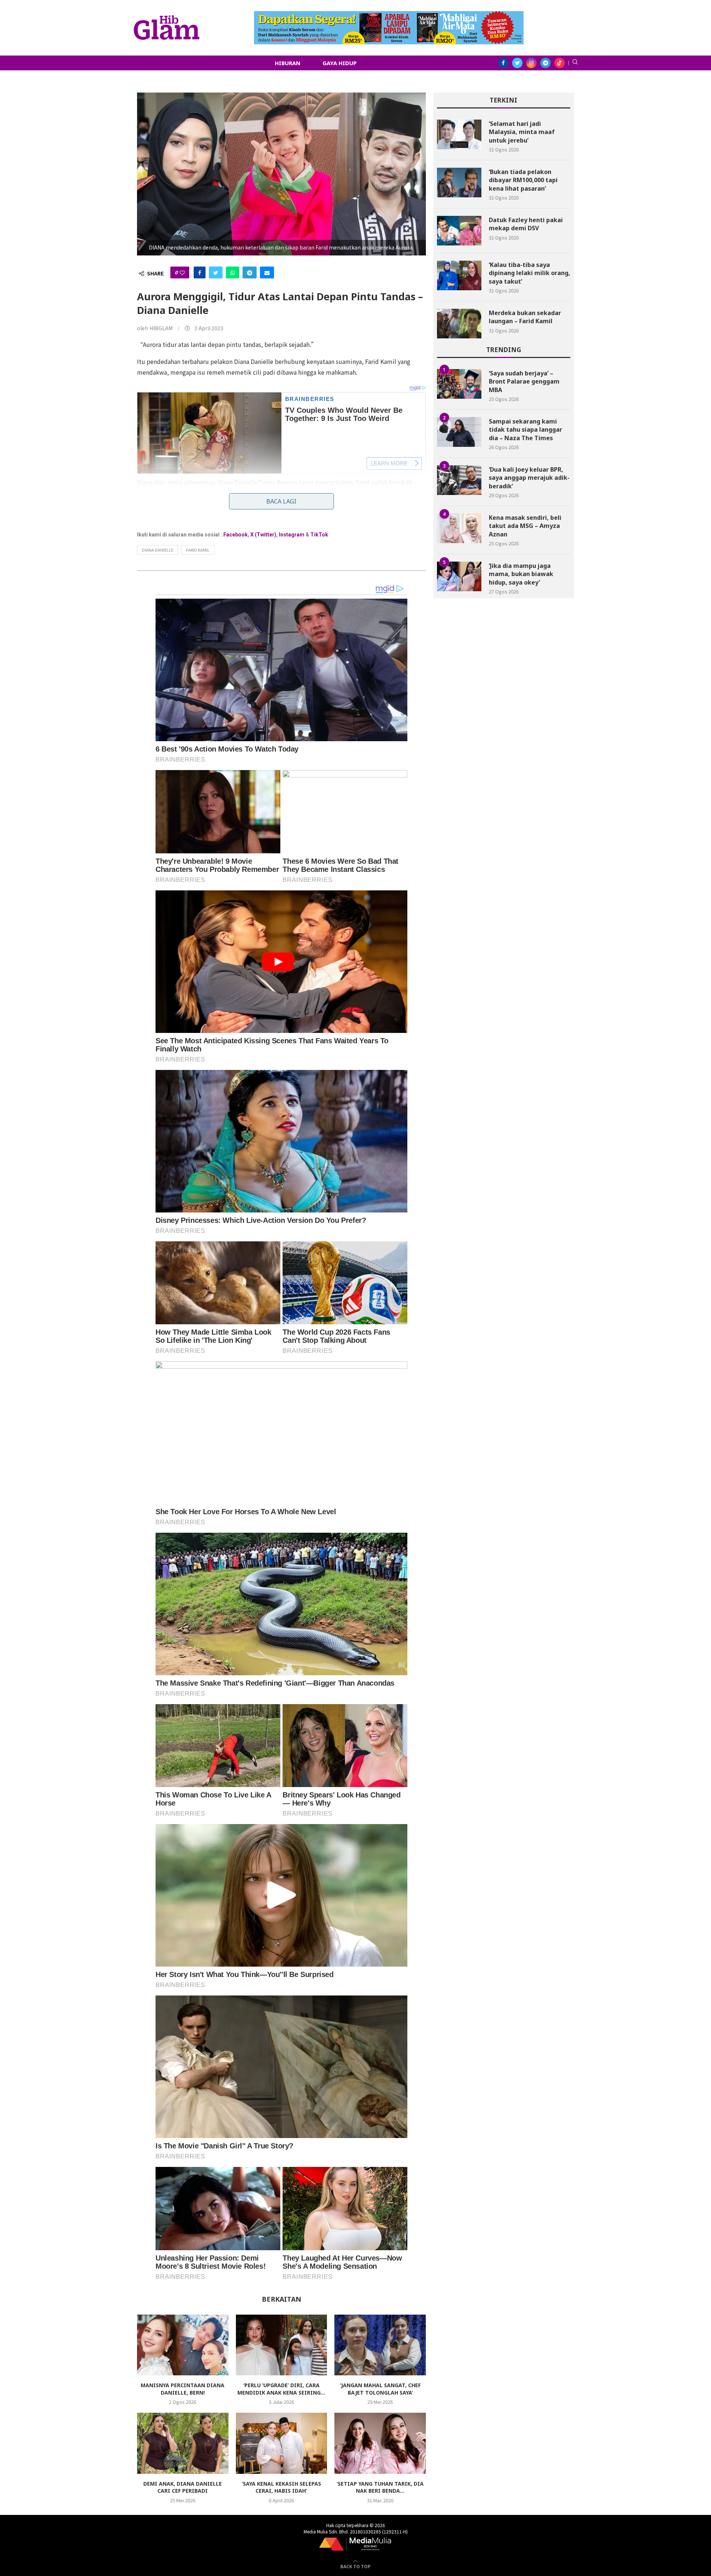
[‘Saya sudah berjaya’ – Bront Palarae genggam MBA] (459, 384)
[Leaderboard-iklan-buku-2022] (389, 15)
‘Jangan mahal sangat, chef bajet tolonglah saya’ (380, 2389)
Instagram (292, 535)
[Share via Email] (267, 272)
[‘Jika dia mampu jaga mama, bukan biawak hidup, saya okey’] (459, 576)
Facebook (236, 535)
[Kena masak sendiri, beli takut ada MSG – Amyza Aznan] (459, 528)
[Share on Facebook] (200, 272)
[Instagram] (531, 63)
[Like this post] (182, 272)
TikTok (319, 535)
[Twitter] (517, 63)
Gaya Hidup (340, 63)
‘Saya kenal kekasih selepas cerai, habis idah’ (281, 2487)
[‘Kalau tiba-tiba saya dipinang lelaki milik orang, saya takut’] (459, 275)
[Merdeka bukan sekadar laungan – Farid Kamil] (459, 324)
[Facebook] (503, 63)
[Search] (575, 63)
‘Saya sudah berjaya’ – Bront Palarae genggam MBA (524, 382)
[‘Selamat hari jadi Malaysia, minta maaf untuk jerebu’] (459, 134)
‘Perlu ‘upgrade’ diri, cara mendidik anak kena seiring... (281, 2389)
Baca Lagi (281, 501)
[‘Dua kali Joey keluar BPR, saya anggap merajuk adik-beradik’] (459, 480)
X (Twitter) (263, 535)
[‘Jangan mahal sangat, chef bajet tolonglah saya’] (380, 2345)
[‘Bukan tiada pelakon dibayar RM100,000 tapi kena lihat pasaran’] (459, 183)
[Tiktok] (560, 63)
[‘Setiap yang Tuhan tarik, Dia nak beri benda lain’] (380, 2443)
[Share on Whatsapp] (233, 272)
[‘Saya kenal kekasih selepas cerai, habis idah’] (282, 2443)
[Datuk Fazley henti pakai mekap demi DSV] (459, 231)
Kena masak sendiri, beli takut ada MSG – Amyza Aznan (525, 526)
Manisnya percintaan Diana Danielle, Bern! (183, 2389)
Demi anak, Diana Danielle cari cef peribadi (183, 2487)
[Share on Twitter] (216, 272)
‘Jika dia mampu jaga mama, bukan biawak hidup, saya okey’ (521, 574)
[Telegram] (545, 63)
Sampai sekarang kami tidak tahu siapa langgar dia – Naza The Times (525, 430)
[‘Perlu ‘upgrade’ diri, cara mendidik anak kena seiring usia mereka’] (282, 2345)
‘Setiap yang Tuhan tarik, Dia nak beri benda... (380, 2487)
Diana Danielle (158, 550)
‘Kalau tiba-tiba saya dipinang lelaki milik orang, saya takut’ (530, 273)
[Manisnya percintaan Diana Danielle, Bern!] (183, 2345)
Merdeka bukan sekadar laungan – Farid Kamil (525, 317)
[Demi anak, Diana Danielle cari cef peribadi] (183, 2443)
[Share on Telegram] (250, 272)
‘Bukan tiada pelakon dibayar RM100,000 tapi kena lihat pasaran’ (523, 180)
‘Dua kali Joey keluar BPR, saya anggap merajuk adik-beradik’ (529, 478)
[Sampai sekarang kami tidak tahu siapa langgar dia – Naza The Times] (459, 432)
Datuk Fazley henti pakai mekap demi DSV (526, 224)
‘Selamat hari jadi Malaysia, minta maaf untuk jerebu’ (522, 132)
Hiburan (288, 63)
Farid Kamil (198, 550)
